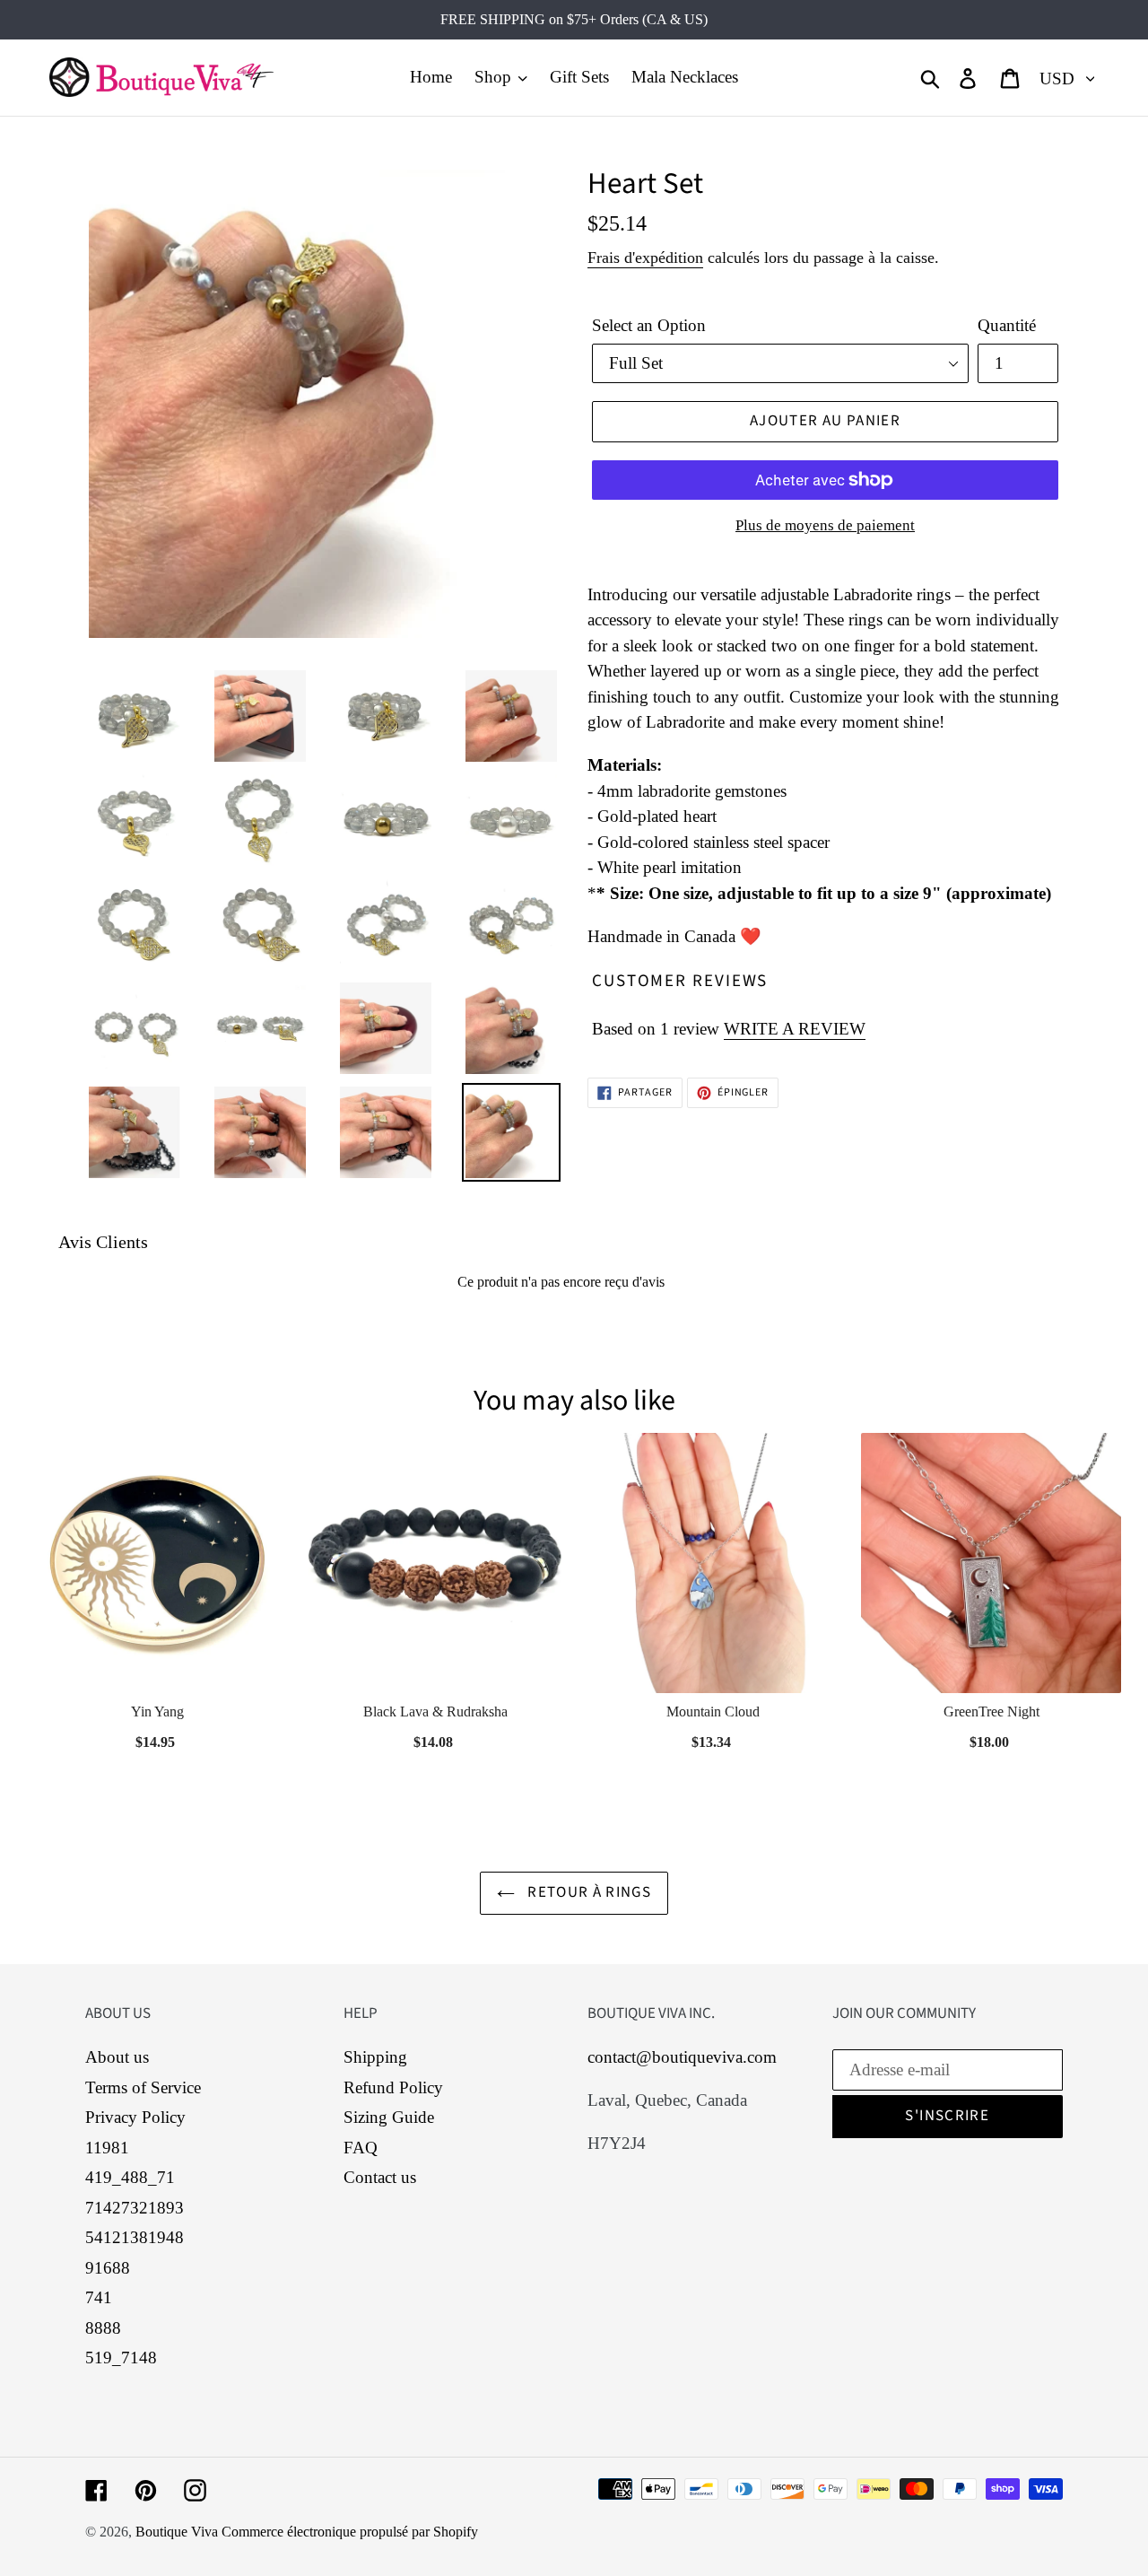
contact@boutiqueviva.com (682, 2057)
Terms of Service (143, 2087)
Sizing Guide (389, 2117)
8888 (103, 2328)
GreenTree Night (991, 1712)
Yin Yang (157, 1712)
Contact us (380, 2177)
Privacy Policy (135, 2117)
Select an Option (649, 325)
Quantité (1007, 325)
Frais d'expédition (645, 258)
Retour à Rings (587, 1892)
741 (99, 2297)
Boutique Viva (178, 2532)
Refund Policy (393, 2087)
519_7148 (121, 2358)
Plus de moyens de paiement (825, 525)
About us (117, 2057)
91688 (108, 2268)
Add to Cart (157, 1737)
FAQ (361, 2148)
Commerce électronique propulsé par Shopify (350, 2532)
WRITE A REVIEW (795, 1029)
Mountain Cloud (713, 1712)
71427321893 (135, 2208)
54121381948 (135, 2237)
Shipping (375, 2057)
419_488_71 (130, 2177)
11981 (107, 2148)
